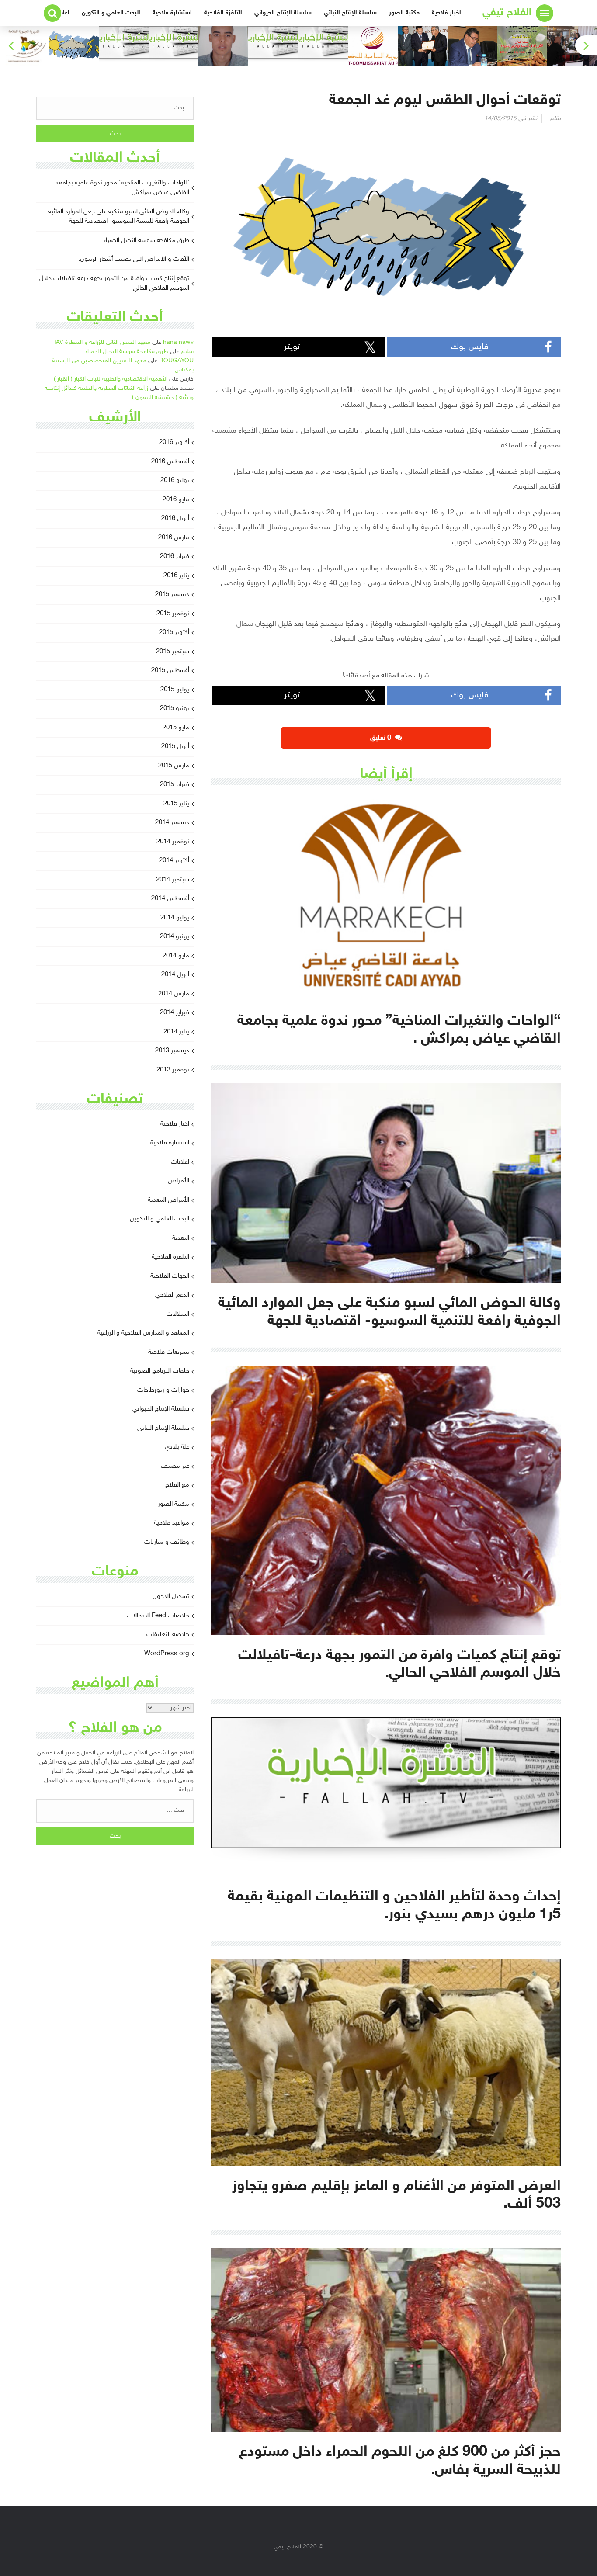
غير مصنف (175, 1466)
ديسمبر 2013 (172, 1051)
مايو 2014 (176, 956)
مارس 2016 (174, 538)
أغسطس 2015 (170, 671)
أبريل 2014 (175, 975)
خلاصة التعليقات (168, 1635)
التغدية (181, 1238)
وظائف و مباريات (167, 1542)
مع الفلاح (177, 1485)
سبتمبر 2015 (173, 652)
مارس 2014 (174, 994)
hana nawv (178, 342)
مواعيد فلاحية (172, 1523)
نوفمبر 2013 (173, 1070)
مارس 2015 (174, 766)
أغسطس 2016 (170, 462)
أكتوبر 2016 (174, 442)
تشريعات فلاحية (169, 1352)
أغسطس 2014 (170, 899)
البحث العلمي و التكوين (111, 13)
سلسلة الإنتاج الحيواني (283, 13)
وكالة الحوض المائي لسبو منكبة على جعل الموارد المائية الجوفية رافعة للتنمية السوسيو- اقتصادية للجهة (119, 217)
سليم (187, 352)
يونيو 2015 (175, 709)
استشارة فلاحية (172, 13)
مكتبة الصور (404, 13)
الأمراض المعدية (168, 1200)
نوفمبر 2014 (173, 842)
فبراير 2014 (175, 1013)
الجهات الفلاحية (170, 1276)
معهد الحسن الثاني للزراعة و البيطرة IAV (102, 342)
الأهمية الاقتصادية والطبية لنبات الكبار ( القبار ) (111, 379)
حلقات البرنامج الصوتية (160, 1371)
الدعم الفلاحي (172, 1295)
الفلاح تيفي (507, 13)
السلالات (178, 1314)
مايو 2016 (176, 500)
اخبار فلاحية (446, 13)
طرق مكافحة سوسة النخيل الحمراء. (146, 241)
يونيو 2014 (175, 937)
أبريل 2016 (175, 518)
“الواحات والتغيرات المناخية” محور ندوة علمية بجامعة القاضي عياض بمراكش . (122, 188)
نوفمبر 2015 (173, 614)
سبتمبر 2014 (173, 880)
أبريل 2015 (175, 747)
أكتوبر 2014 (174, 861)
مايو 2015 (176, 728)
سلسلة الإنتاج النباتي (350, 13)
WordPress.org (167, 1654)
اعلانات (180, 1162)
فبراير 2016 (175, 556)
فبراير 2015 (175, 785)
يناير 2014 (176, 1032)
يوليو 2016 (175, 480)
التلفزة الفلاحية (223, 13)
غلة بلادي (177, 1447)
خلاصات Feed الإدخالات (158, 1616)
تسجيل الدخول (171, 1597)
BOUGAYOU (176, 361)
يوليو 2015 (175, 690)
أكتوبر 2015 (174, 633)
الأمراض (179, 1181)
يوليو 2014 (175, 918)
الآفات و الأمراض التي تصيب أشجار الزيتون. (134, 259)
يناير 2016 (176, 576)
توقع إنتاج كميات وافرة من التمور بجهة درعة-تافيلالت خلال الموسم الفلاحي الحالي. (114, 284)
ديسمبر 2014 (172, 823)
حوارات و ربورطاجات (163, 1390)
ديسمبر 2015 (172, 595)
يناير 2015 (176, 804)
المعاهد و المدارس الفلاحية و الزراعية (143, 1333)
